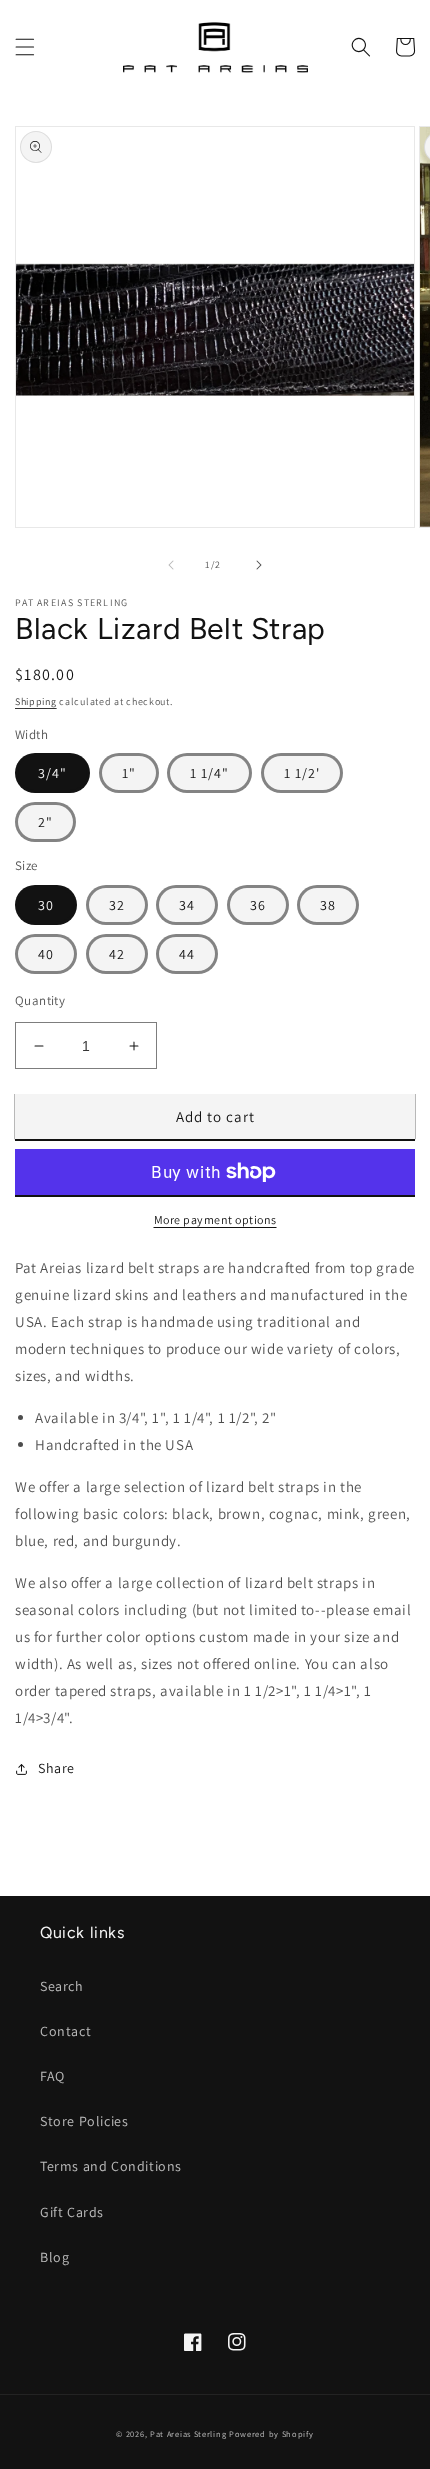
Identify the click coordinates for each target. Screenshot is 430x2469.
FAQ (52, 2076)
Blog (54, 2257)
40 (46, 954)
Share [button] (56, 1768)
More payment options (215, 1219)
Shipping (36, 701)
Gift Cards (72, 2212)
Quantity (40, 1000)
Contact (65, 2031)
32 (117, 905)
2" (45, 822)
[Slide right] (259, 565)
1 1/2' (302, 773)
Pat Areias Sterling (188, 2433)
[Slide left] (171, 565)
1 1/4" (209, 773)
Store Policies (84, 2121)
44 (187, 954)
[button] (25, 47)
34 (187, 905)
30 (46, 905)
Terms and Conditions (111, 2166)
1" (129, 773)
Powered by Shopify (271, 2433)
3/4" (52, 773)
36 (258, 905)
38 (328, 905)
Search (62, 1986)
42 (117, 954)
